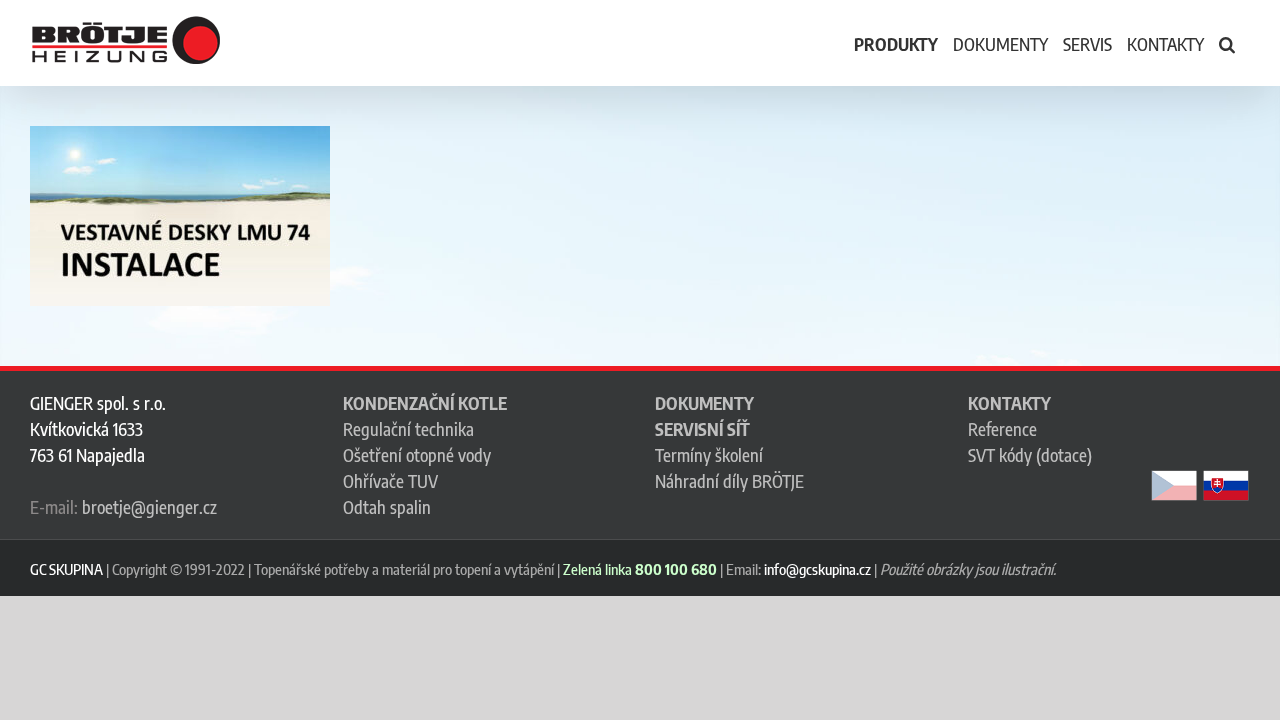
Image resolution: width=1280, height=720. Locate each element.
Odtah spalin (387, 507)
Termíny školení (709, 455)
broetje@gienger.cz (149, 507)
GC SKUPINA (66, 569)
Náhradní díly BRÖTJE (729, 481)
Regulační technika (408, 429)
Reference (1002, 429)
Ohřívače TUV (390, 481)
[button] (1227, 43)
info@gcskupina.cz (817, 569)
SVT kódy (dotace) (1030, 455)
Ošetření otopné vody (417, 455)
